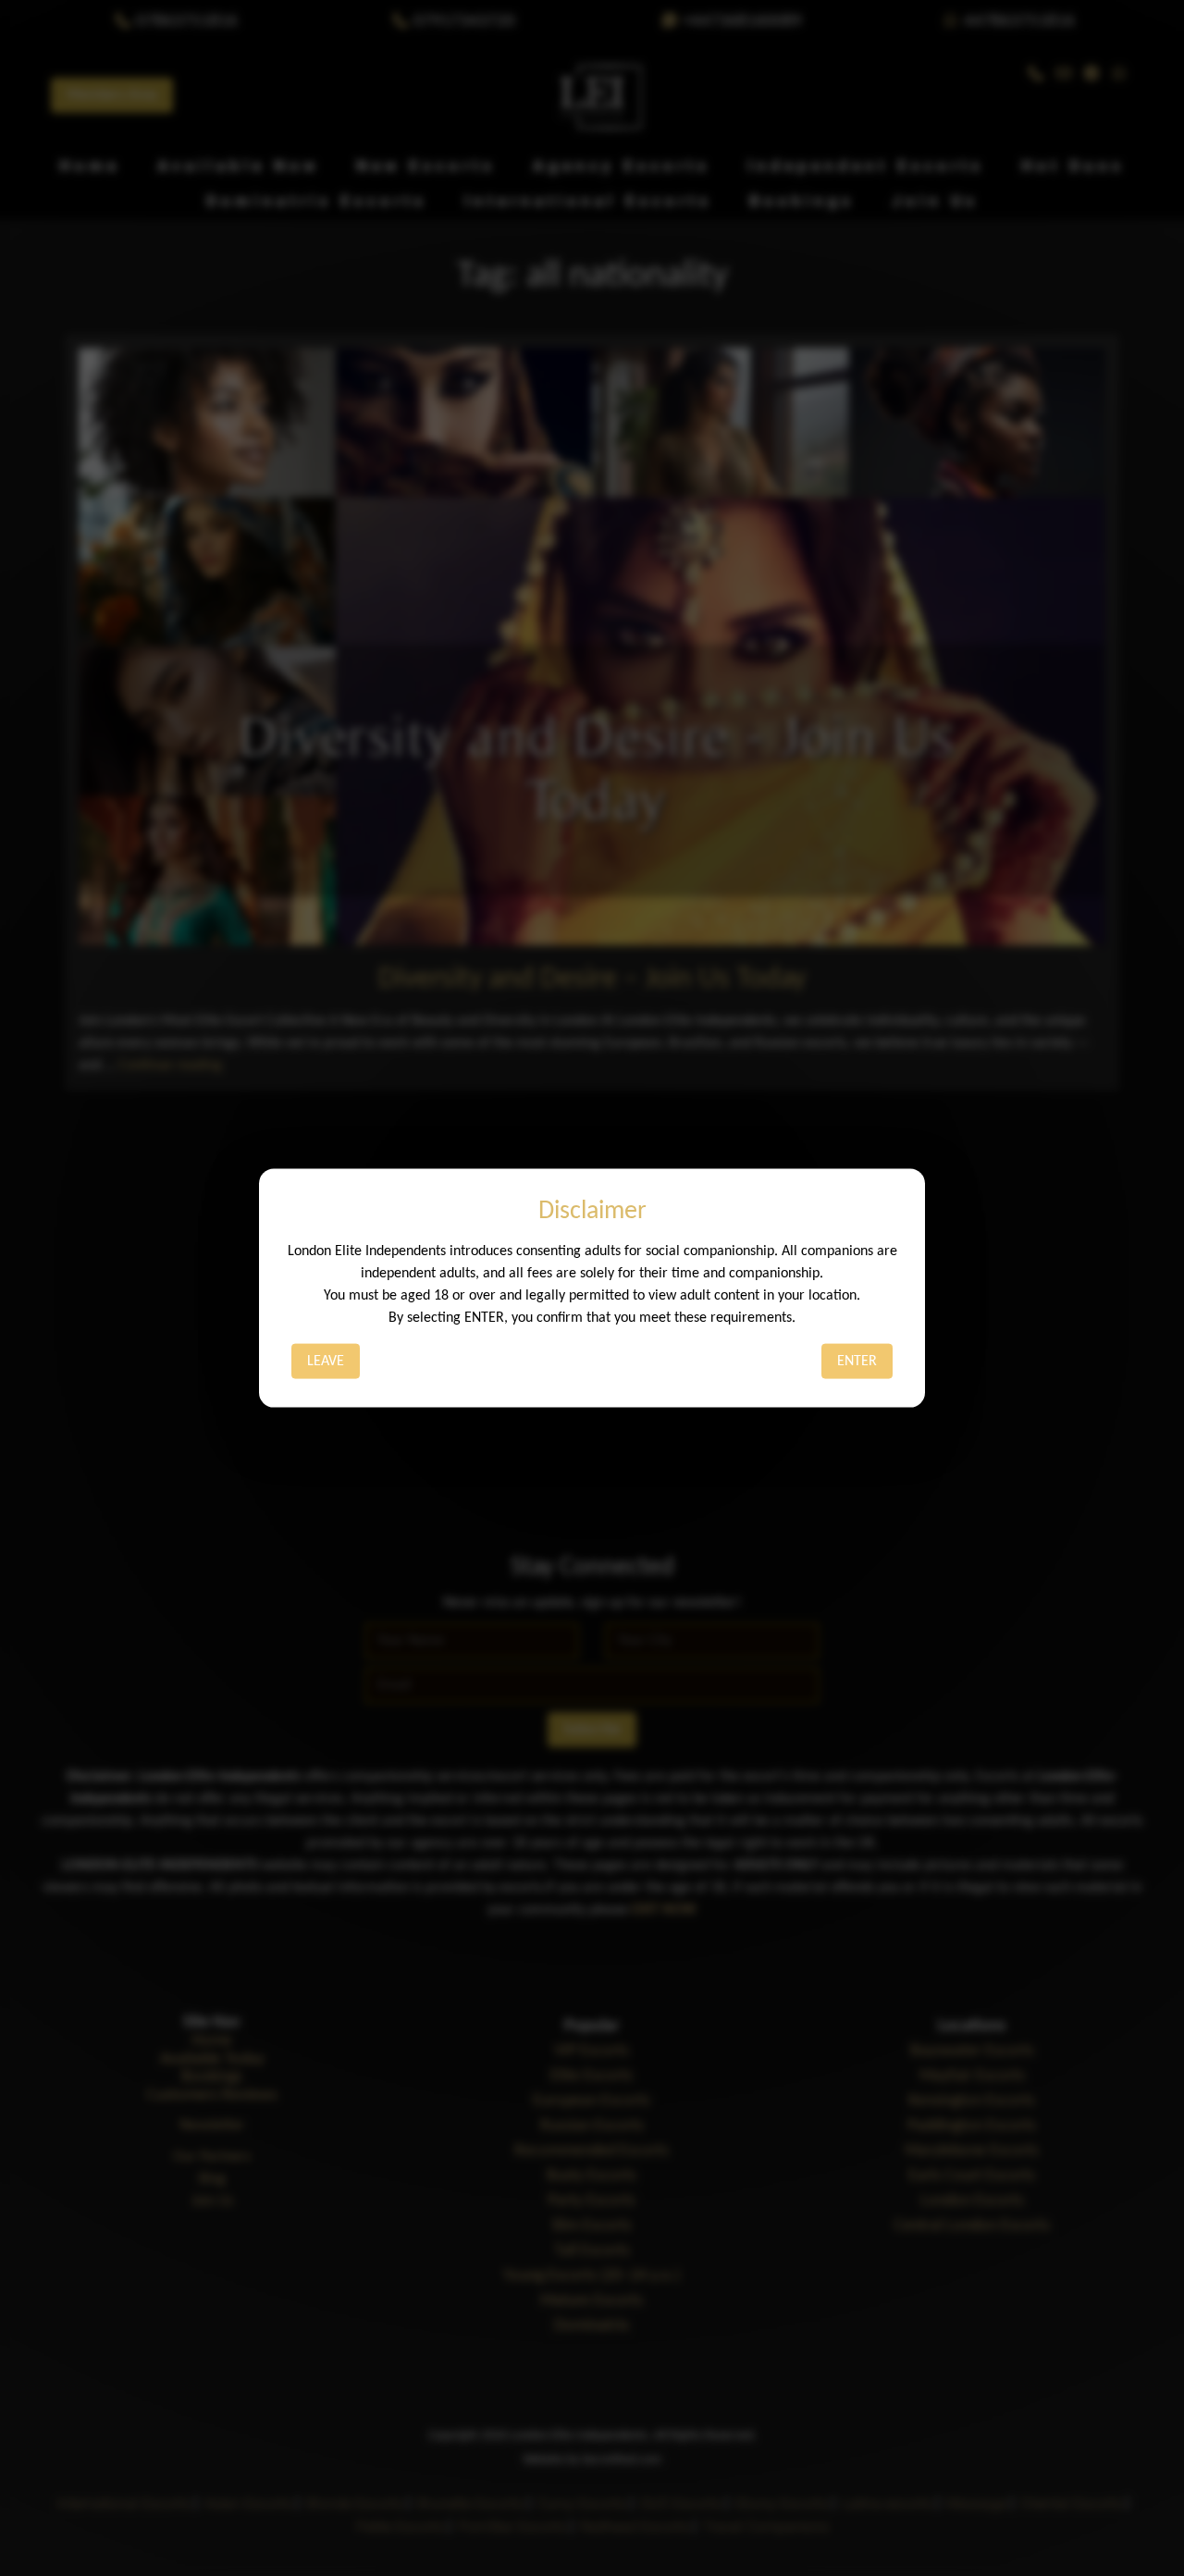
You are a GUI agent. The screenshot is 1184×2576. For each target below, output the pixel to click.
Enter (857, 1362)
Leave (326, 1362)
